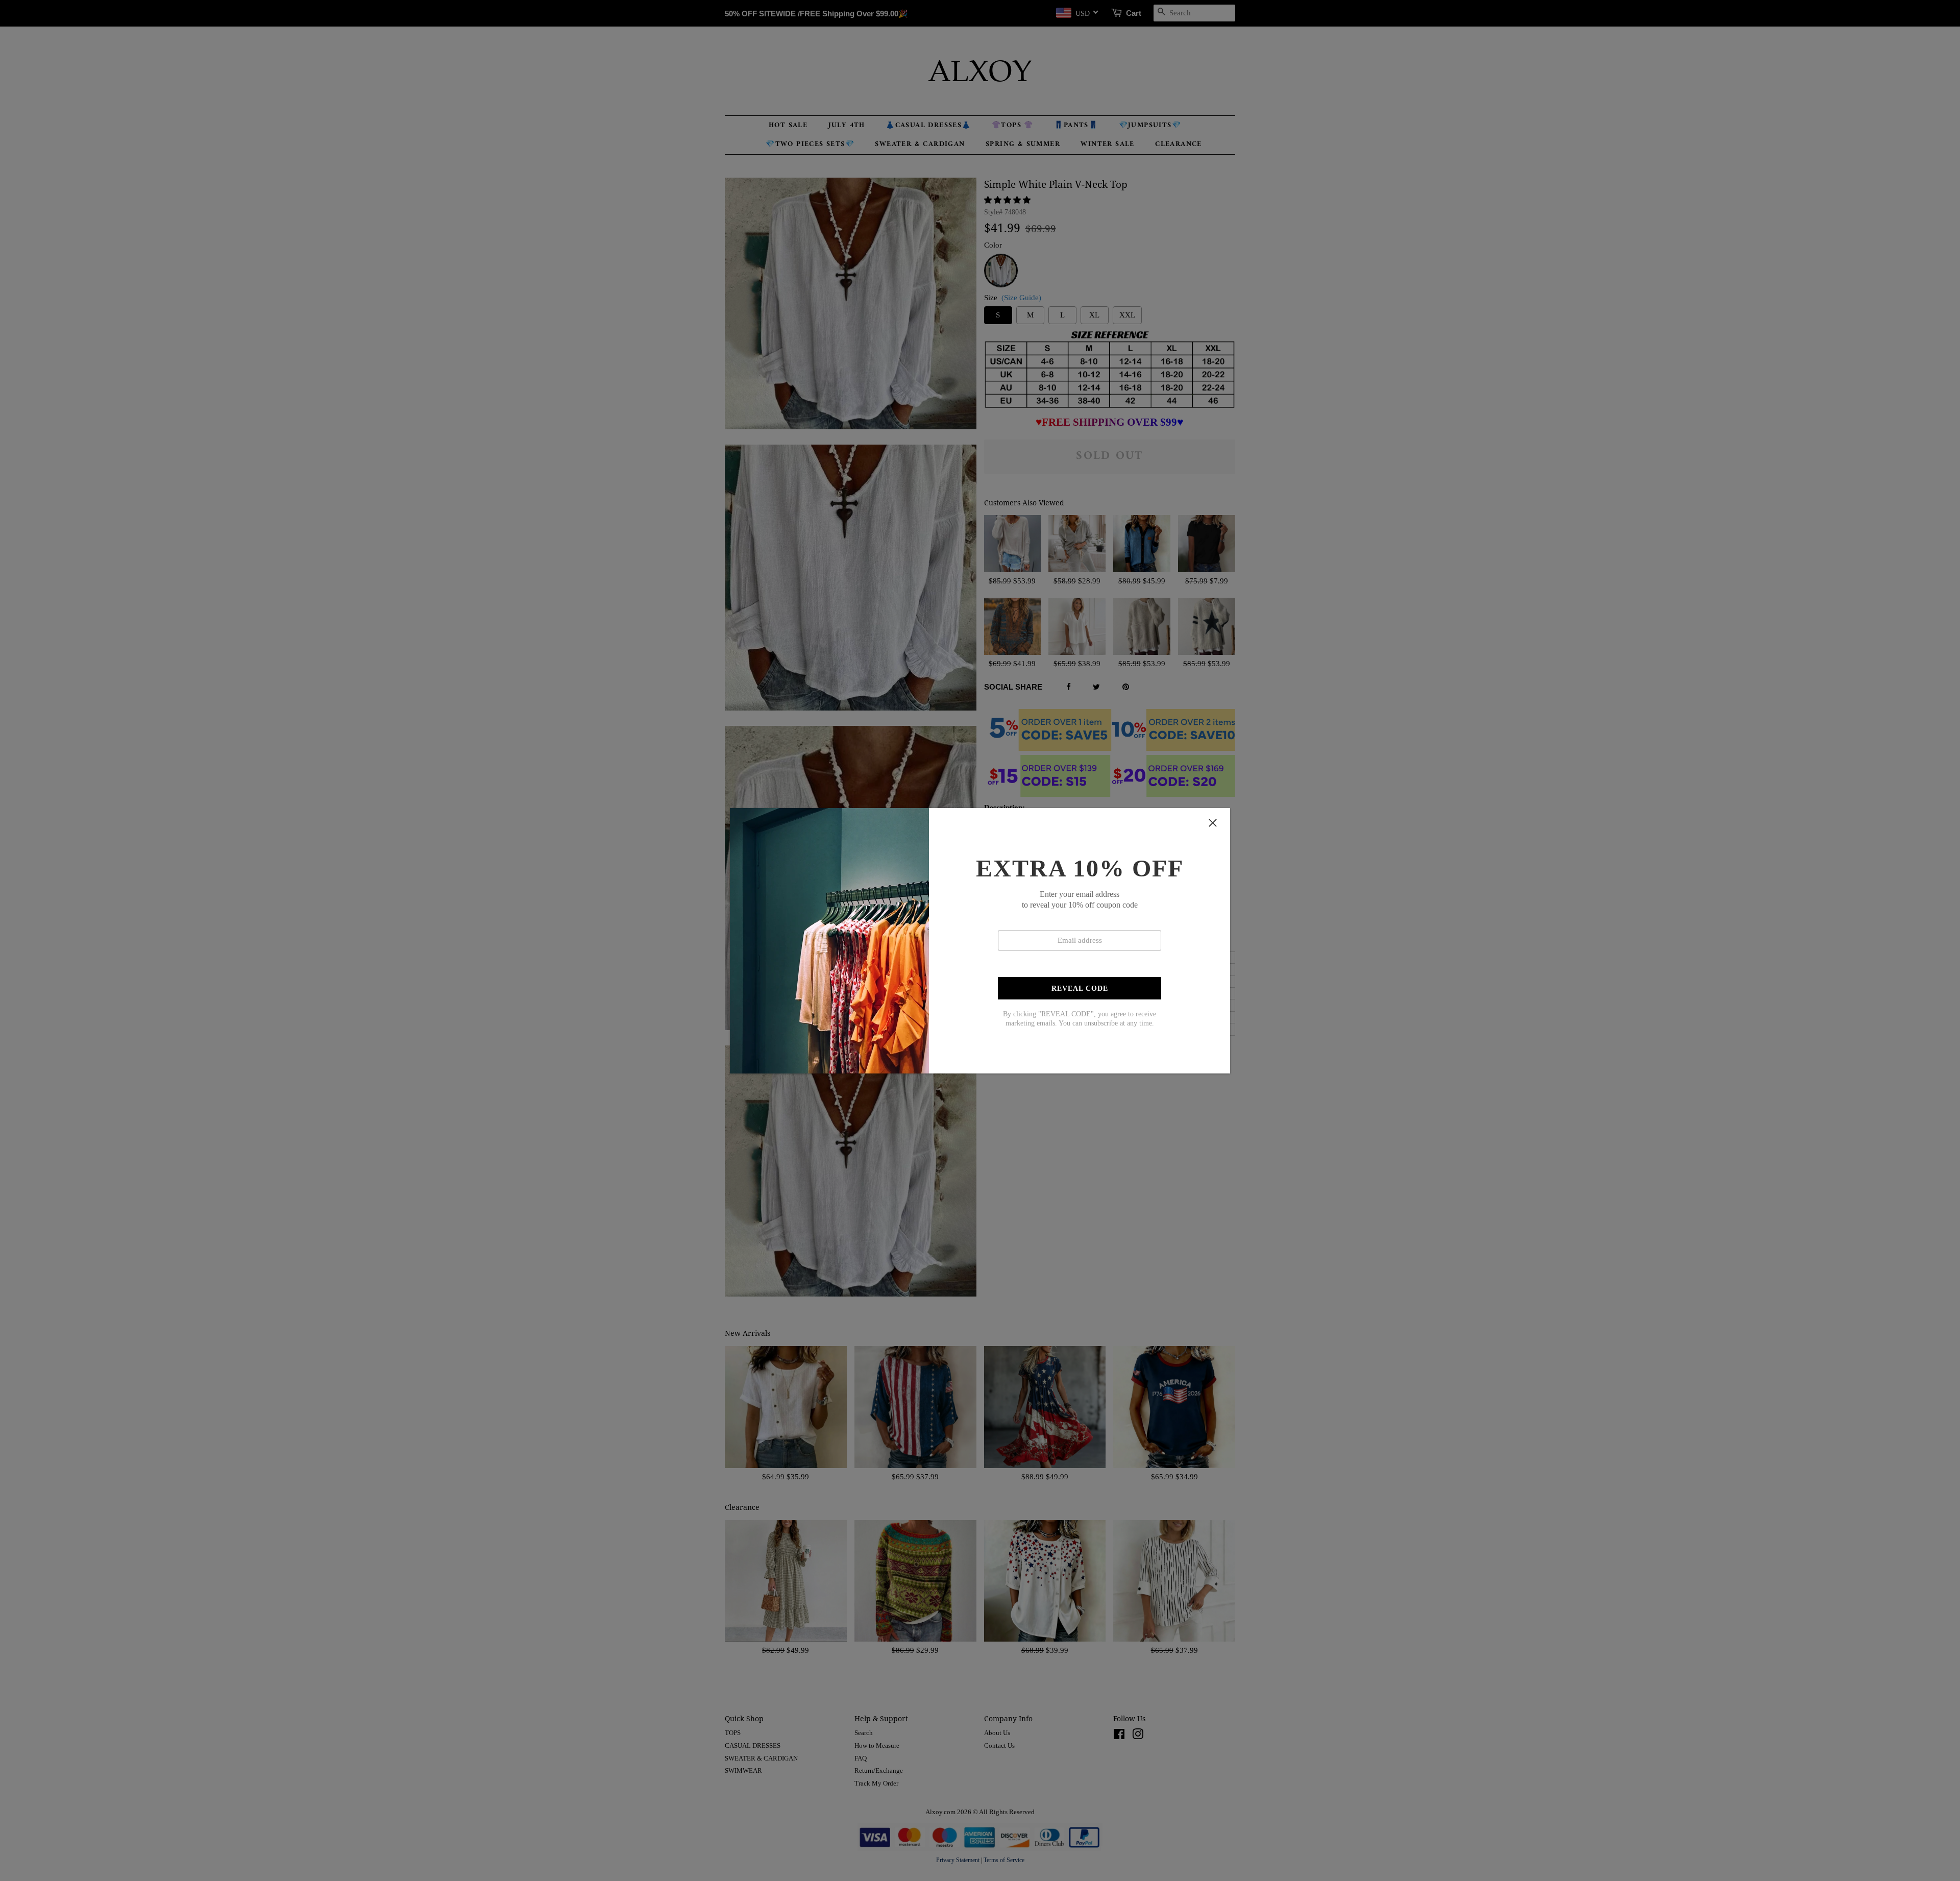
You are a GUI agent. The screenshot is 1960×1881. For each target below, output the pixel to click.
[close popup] (1213, 823)
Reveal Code (1080, 988)
